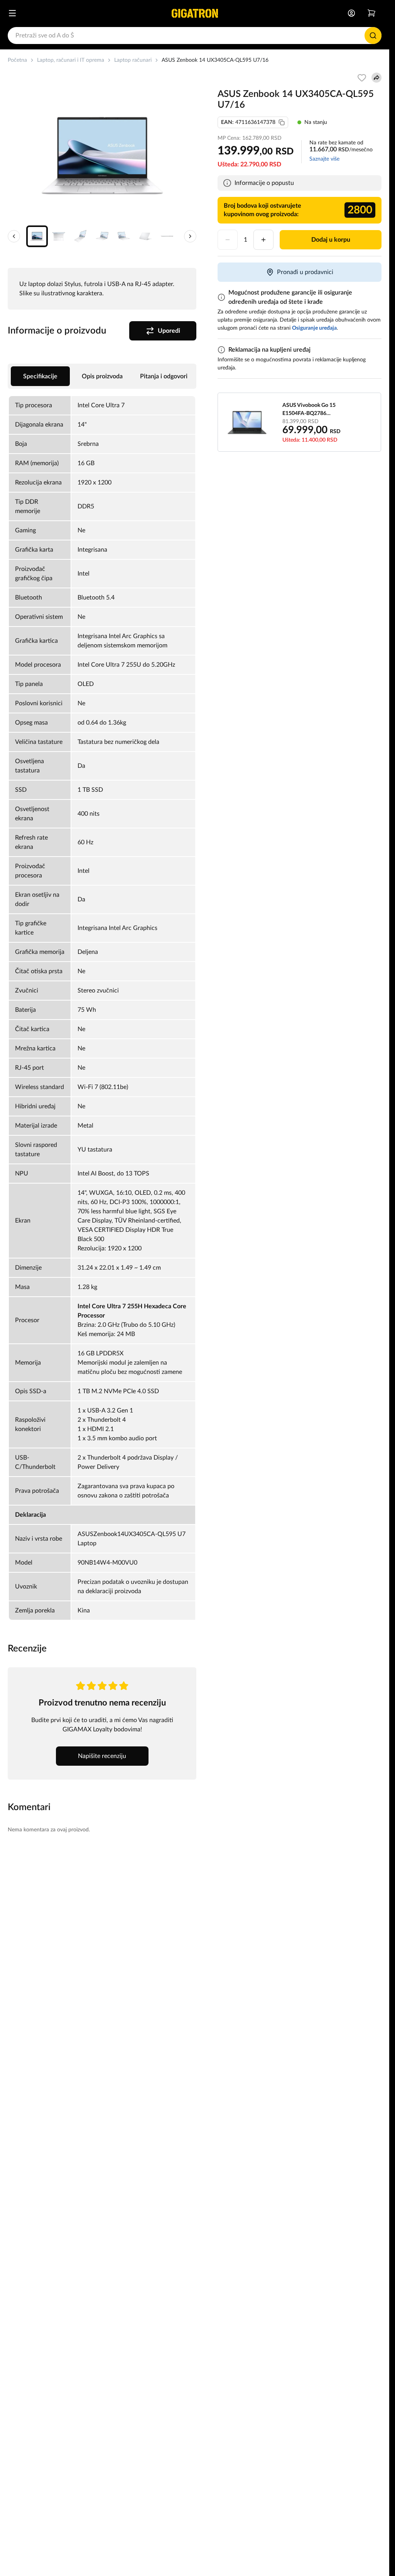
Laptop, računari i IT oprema (71, 60)
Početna (17, 60)
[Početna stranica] (195, 13)
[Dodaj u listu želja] (362, 78)
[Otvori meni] (12, 13)
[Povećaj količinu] (263, 240)
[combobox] (195, 36)
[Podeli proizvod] (376, 78)
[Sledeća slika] (190, 236)
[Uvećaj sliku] (102, 155)
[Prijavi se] (351, 13)
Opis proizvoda (102, 376)
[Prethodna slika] (14, 236)
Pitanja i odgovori (164, 376)
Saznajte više (324, 159)
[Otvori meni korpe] (371, 13)
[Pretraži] (373, 36)
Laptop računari (133, 60)
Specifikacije (40, 376)
